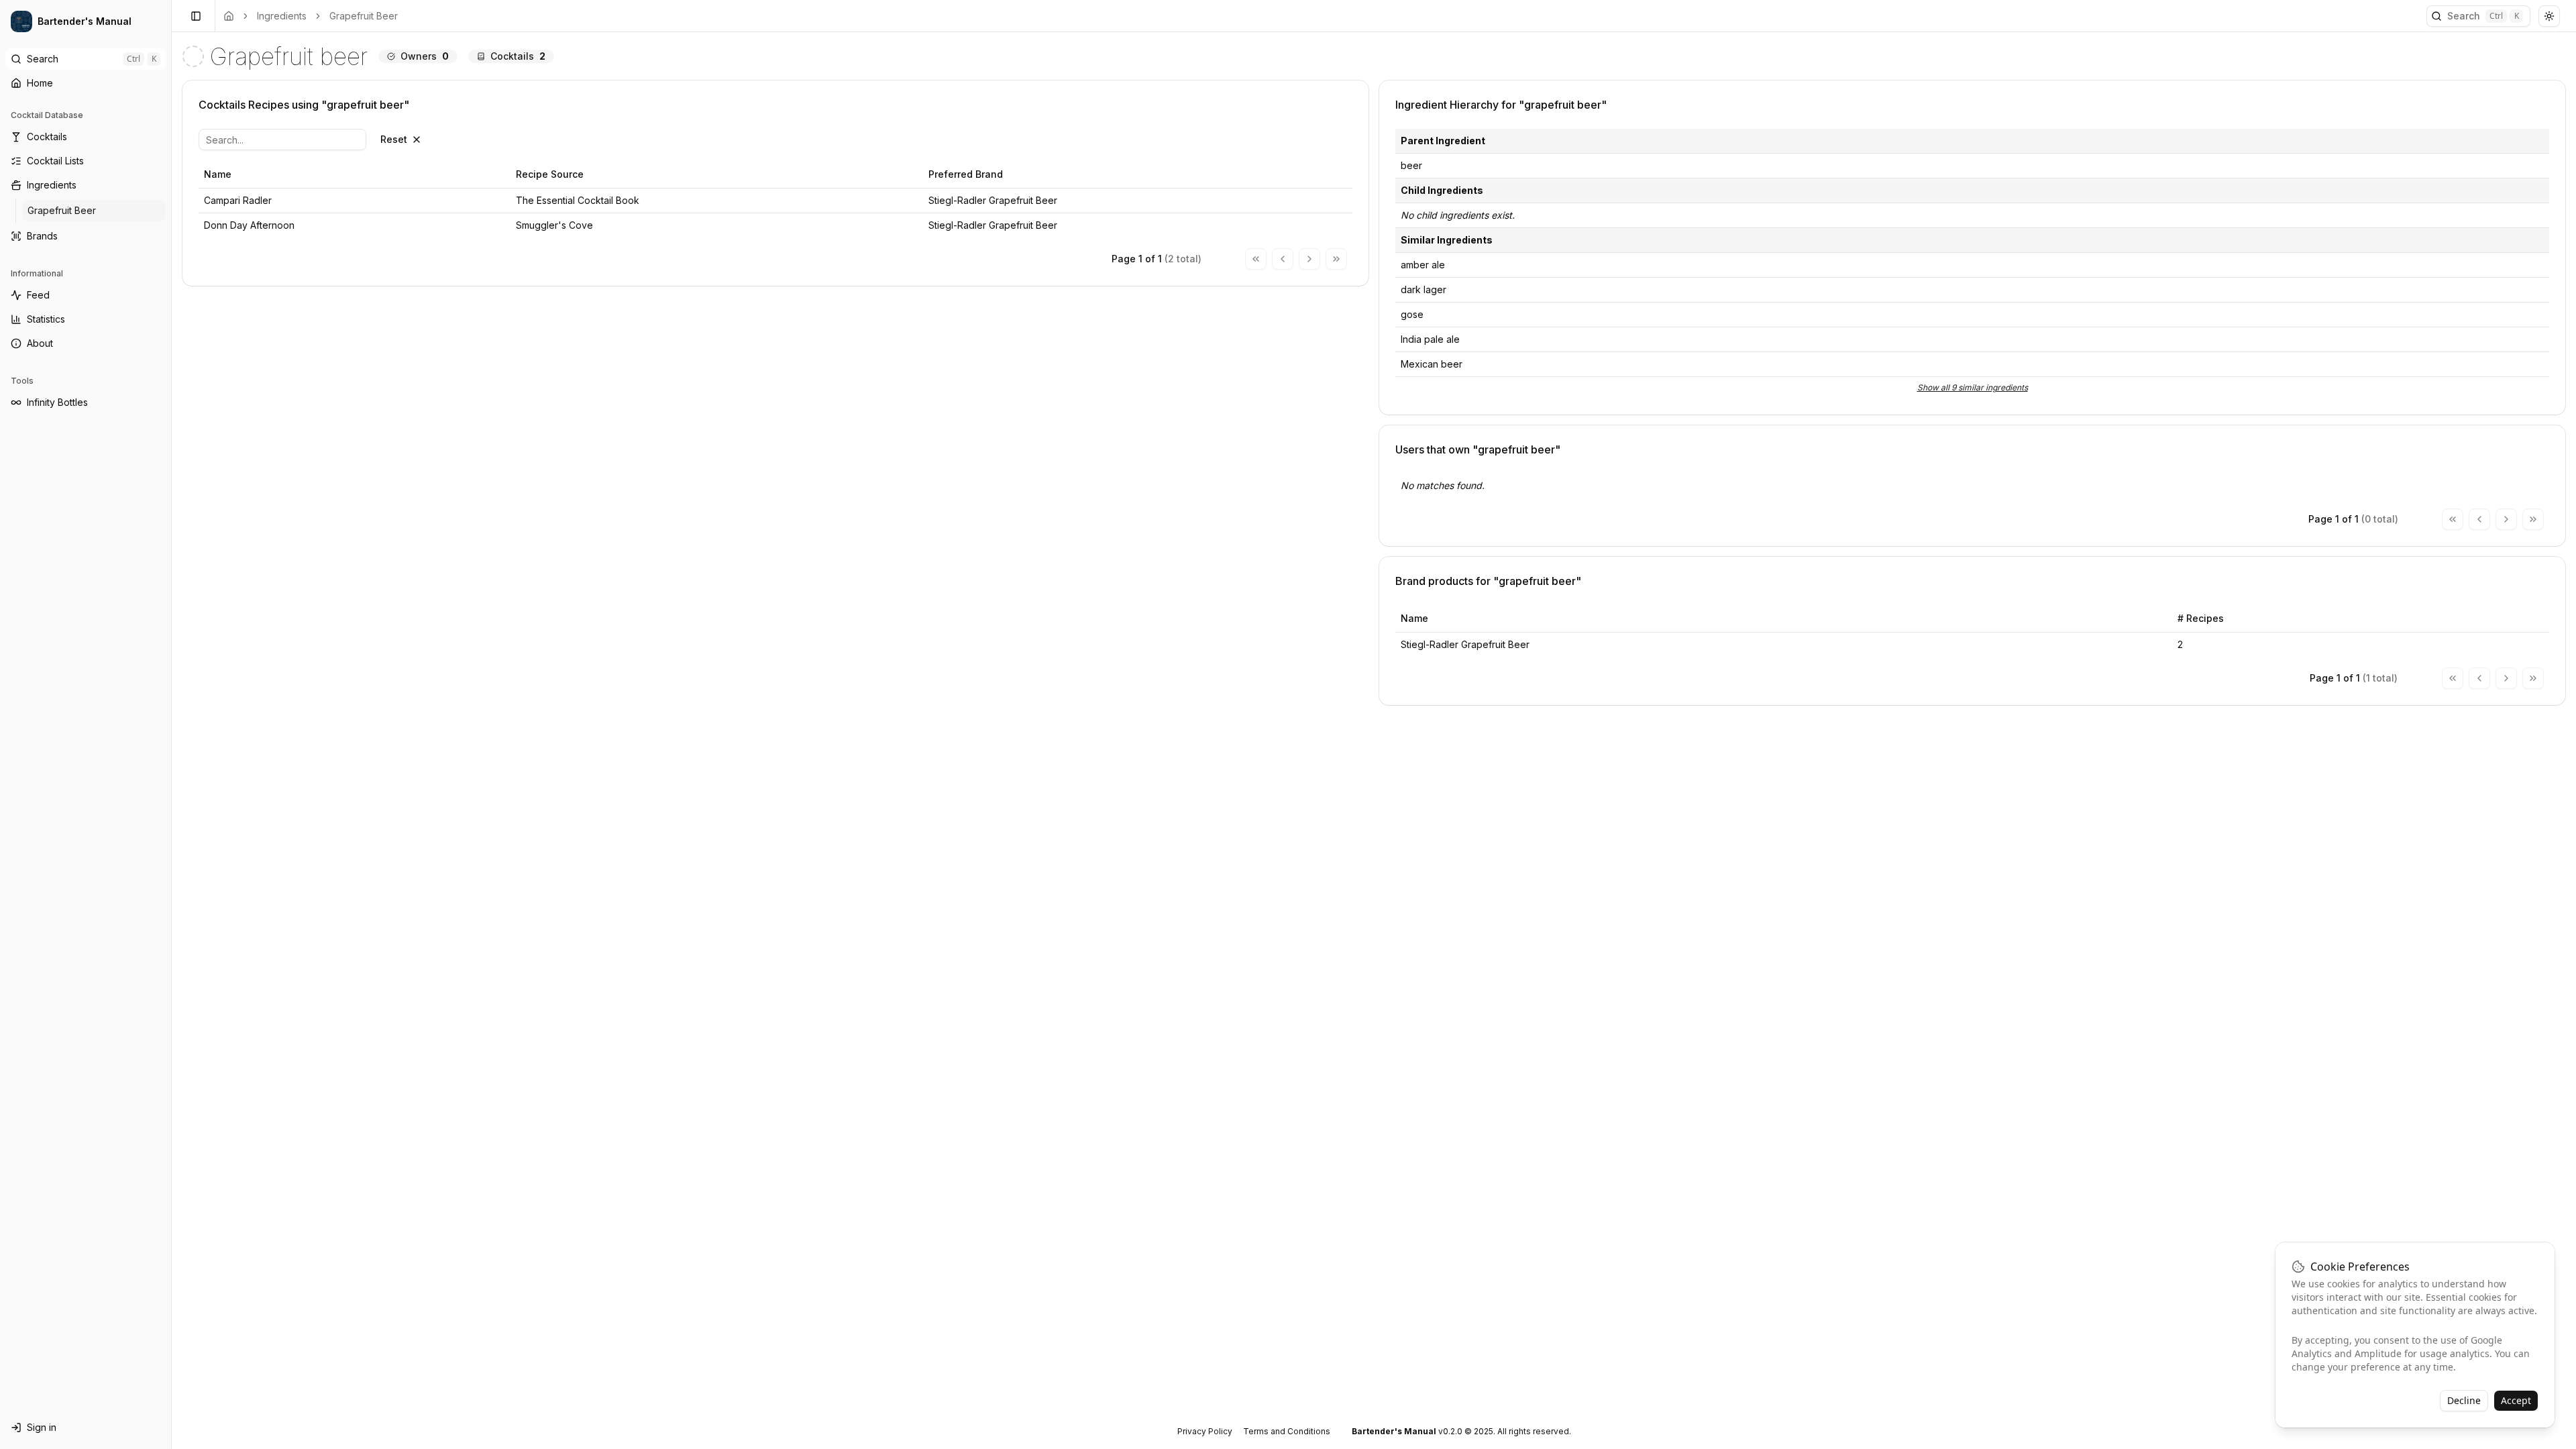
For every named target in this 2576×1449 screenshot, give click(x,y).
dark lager (1424, 289)
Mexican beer (1432, 364)
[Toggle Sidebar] (171, 724)
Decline (2464, 1400)
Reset (394, 139)
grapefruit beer (364, 16)
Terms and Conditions (1287, 1431)
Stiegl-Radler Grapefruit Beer (1465, 644)
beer (1411, 165)
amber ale (1423, 265)
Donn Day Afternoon (249, 225)
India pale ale (1430, 339)
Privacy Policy (1205, 1431)
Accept (2516, 1400)
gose (1412, 314)
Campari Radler (238, 200)
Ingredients (282, 16)
